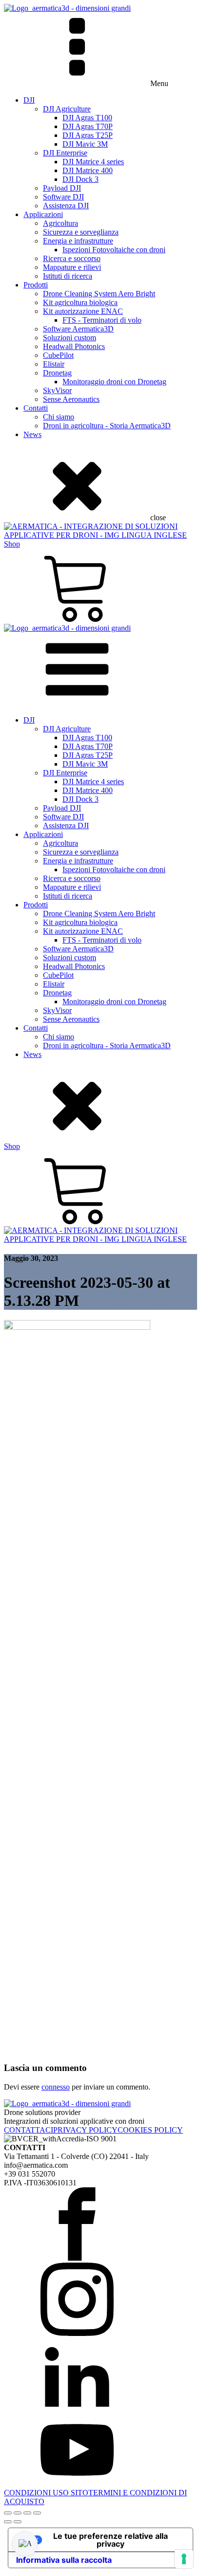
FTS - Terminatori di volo (102, 320)
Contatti (36, 408)
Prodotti (36, 285)
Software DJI (63, 197)
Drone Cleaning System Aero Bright (99, 294)
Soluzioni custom (70, 338)
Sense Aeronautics (71, 399)
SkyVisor (57, 390)
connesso (56, 2087)
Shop (12, 544)
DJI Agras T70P (88, 126)
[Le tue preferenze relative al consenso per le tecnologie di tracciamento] (184, 2559)
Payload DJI (62, 188)
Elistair (54, 364)
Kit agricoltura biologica (80, 302)
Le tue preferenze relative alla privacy (111, 2540)
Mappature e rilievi (72, 267)
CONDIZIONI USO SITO (46, 2493)
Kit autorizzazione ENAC (83, 311)
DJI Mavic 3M (85, 144)
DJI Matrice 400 (88, 170)
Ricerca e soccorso (72, 258)
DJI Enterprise (65, 153)
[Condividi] (27, 2513)
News (32, 434)
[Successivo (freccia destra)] (18, 2522)
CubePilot (58, 355)
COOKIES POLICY (150, 2130)
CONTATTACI (29, 2130)
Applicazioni (43, 214)
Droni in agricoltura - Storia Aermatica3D (107, 426)
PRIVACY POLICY (85, 2130)
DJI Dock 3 (80, 179)
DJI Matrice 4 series (93, 162)
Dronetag (57, 373)
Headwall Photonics (74, 346)
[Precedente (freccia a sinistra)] (8, 2522)
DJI (29, 100)
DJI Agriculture (67, 109)
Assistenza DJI (66, 206)
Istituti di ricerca (68, 276)
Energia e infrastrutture (78, 241)
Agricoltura (60, 223)
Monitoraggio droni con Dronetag (114, 382)
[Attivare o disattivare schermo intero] (18, 2513)
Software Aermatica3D (78, 329)
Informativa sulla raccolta (64, 2560)
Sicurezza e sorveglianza (81, 232)
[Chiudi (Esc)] (37, 2513)
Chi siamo (59, 417)
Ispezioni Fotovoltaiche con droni (114, 250)
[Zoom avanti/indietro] (8, 2513)
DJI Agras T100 (87, 118)
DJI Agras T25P (88, 135)
